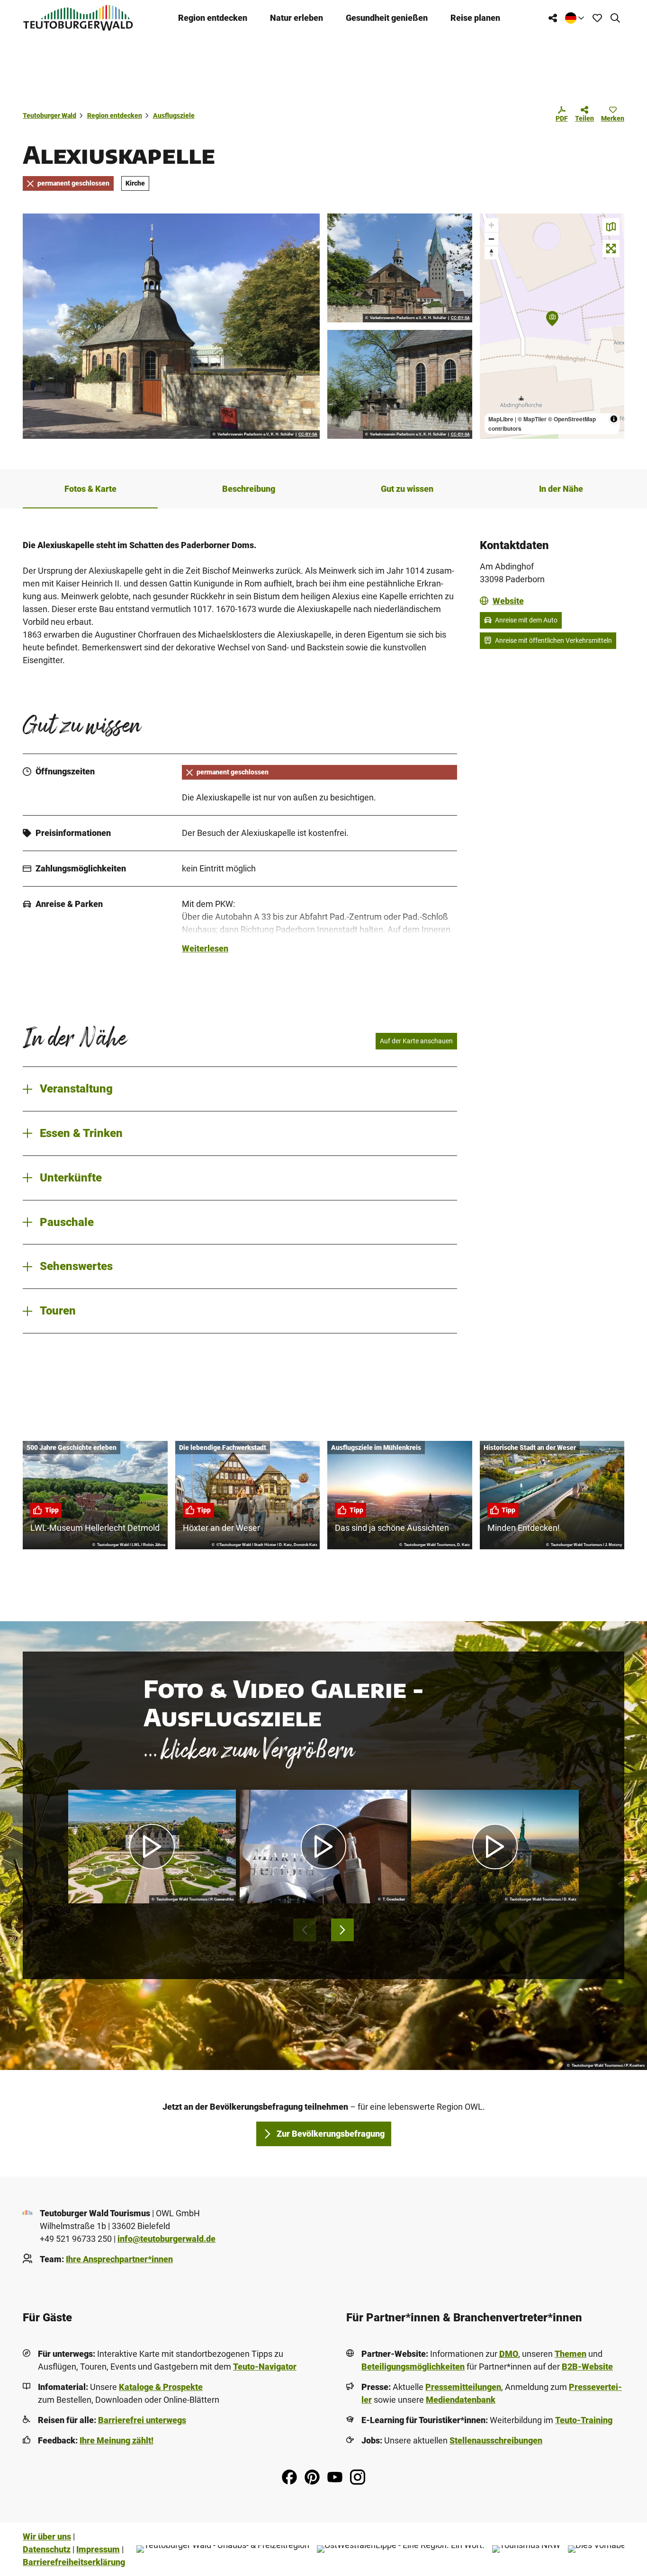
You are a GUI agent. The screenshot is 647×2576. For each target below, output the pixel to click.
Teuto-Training (584, 2420)
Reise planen (475, 18)
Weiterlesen (205, 948)
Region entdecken (213, 18)
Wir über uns (47, 2536)
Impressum (98, 2549)
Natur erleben (297, 18)
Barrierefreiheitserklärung (74, 2562)
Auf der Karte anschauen (416, 1041)
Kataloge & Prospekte (161, 2387)
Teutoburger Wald (49, 115)
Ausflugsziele (174, 115)
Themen (571, 2354)
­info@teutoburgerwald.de (166, 2239)
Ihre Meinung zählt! (117, 2440)
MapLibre (501, 419)
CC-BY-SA (308, 435)
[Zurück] (305, 1930)
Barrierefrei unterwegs (142, 2420)
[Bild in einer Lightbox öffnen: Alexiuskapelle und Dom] (400, 268)
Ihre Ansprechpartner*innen (119, 2259)
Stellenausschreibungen (496, 2440)
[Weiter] (342, 1930)
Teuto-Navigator (265, 2367)
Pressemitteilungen (463, 2387)
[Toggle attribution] (614, 419)
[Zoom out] (491, 239)
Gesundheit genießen (387, 18)
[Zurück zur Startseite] (78, 18)
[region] (552, 326)
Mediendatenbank (461, 2400)
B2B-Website (587, 2367)
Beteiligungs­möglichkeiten (413, 2367)
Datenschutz (47, 2549)
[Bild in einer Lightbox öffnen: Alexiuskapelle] (171, 326)
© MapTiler (532, 419)
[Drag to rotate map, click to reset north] (491, 253)
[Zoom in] (491, 225)
